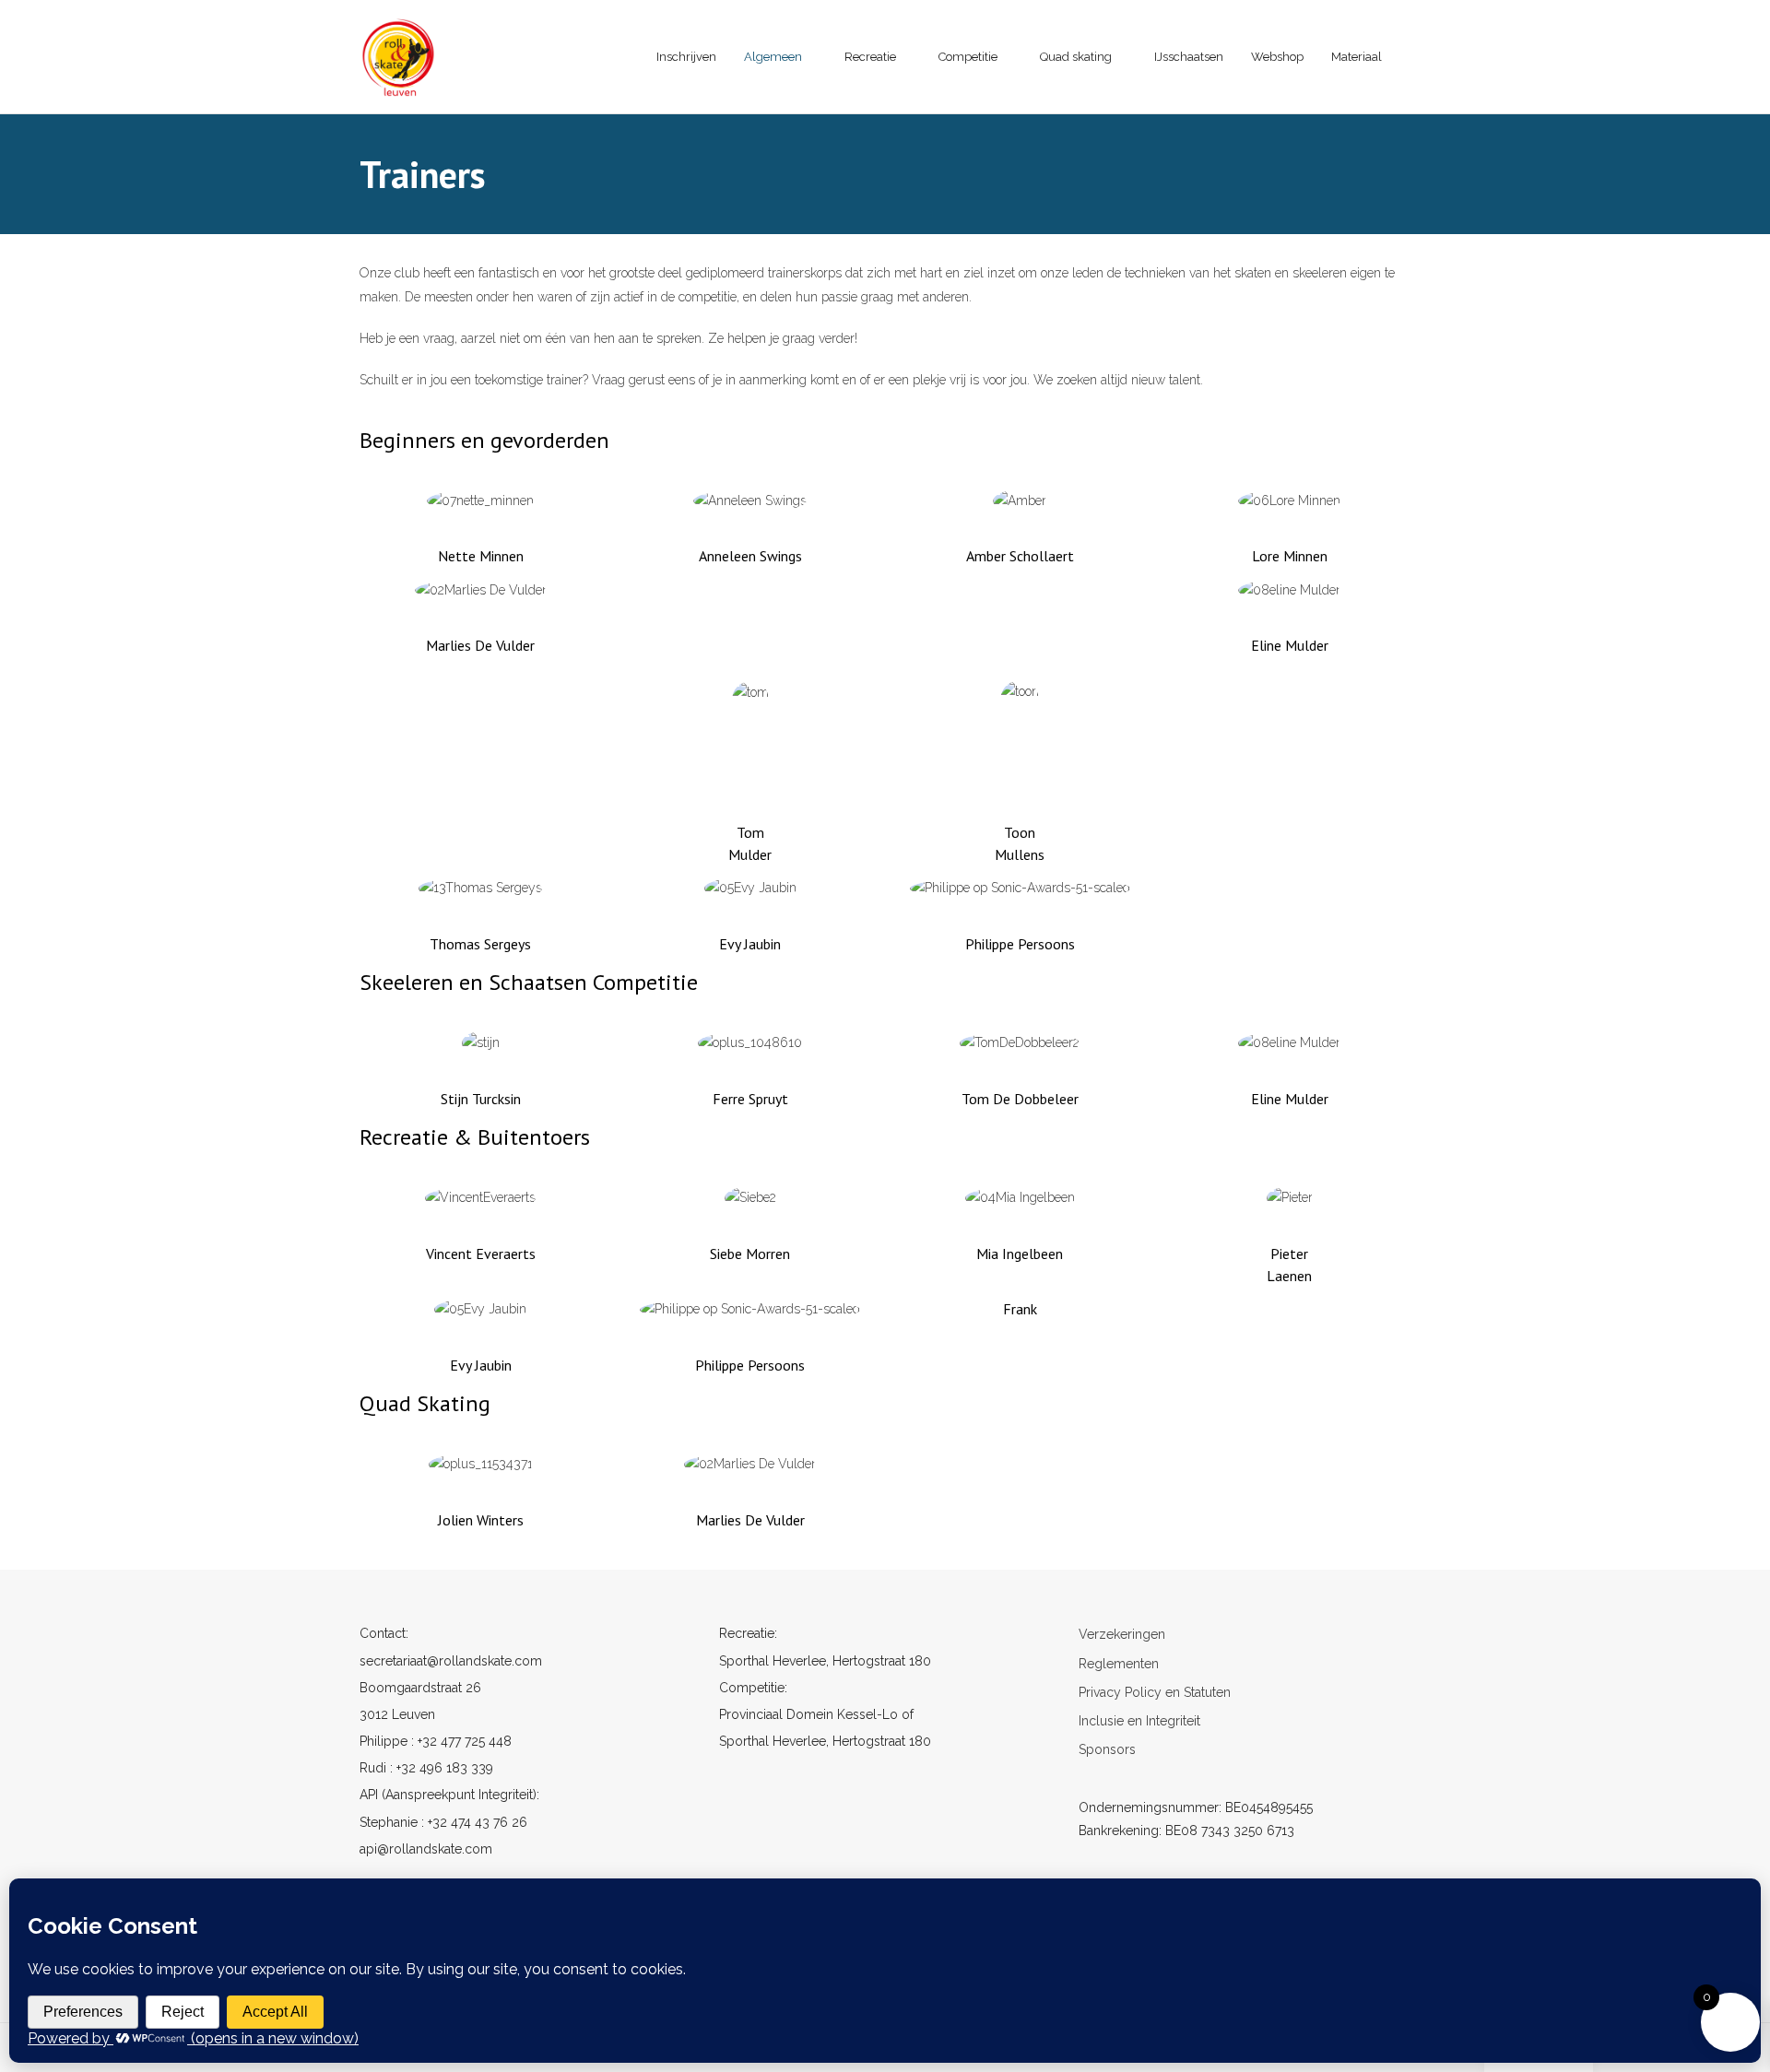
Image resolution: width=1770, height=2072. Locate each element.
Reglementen (1119, 1664)
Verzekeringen (1122, 1634)
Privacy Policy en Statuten (1155, 1692)
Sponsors (1107, 1749)
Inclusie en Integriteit (1139, 1721)
